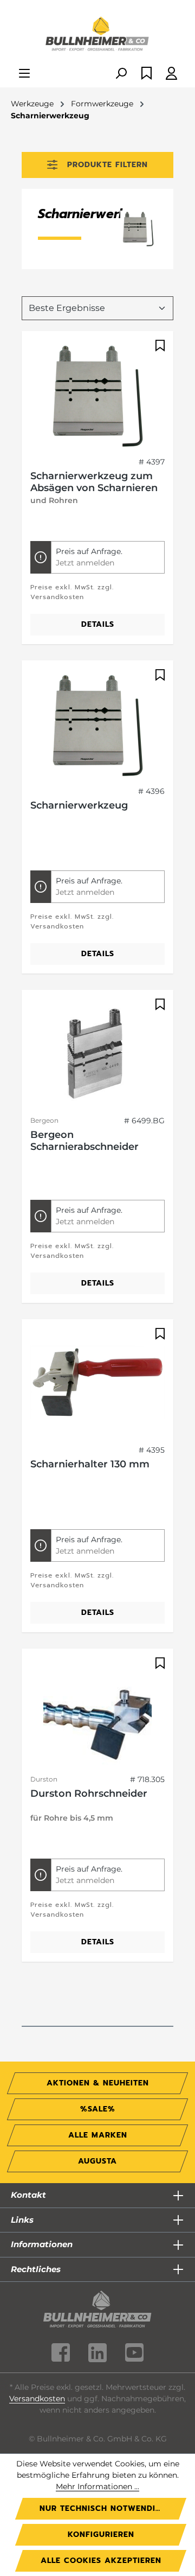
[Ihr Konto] (171, 74)
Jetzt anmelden (85, 563)
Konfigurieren (101, 2534)
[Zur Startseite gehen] (97, 35)
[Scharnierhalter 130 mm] (97, 1382)
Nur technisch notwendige (103, 2508)
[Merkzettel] (147, 74)
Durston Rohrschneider (89, 1793)
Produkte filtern (108, 165)
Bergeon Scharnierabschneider (84, 1141)
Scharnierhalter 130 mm (90, 1464)
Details (98, 624)
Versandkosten (37, 2399)
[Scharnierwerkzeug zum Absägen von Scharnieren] (97, 394)
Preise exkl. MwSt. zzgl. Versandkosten (72, 592)
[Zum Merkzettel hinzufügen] (159, 346)
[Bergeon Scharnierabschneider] (97, 1053)
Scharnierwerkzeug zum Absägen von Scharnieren (94, 482)
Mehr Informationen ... (97, 2486)
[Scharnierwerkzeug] (97, 723)
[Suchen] (121, 74)
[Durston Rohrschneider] (97, 1712)
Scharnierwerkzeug (79, 805)
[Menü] (24, 74)
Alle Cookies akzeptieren (101, 2561)
